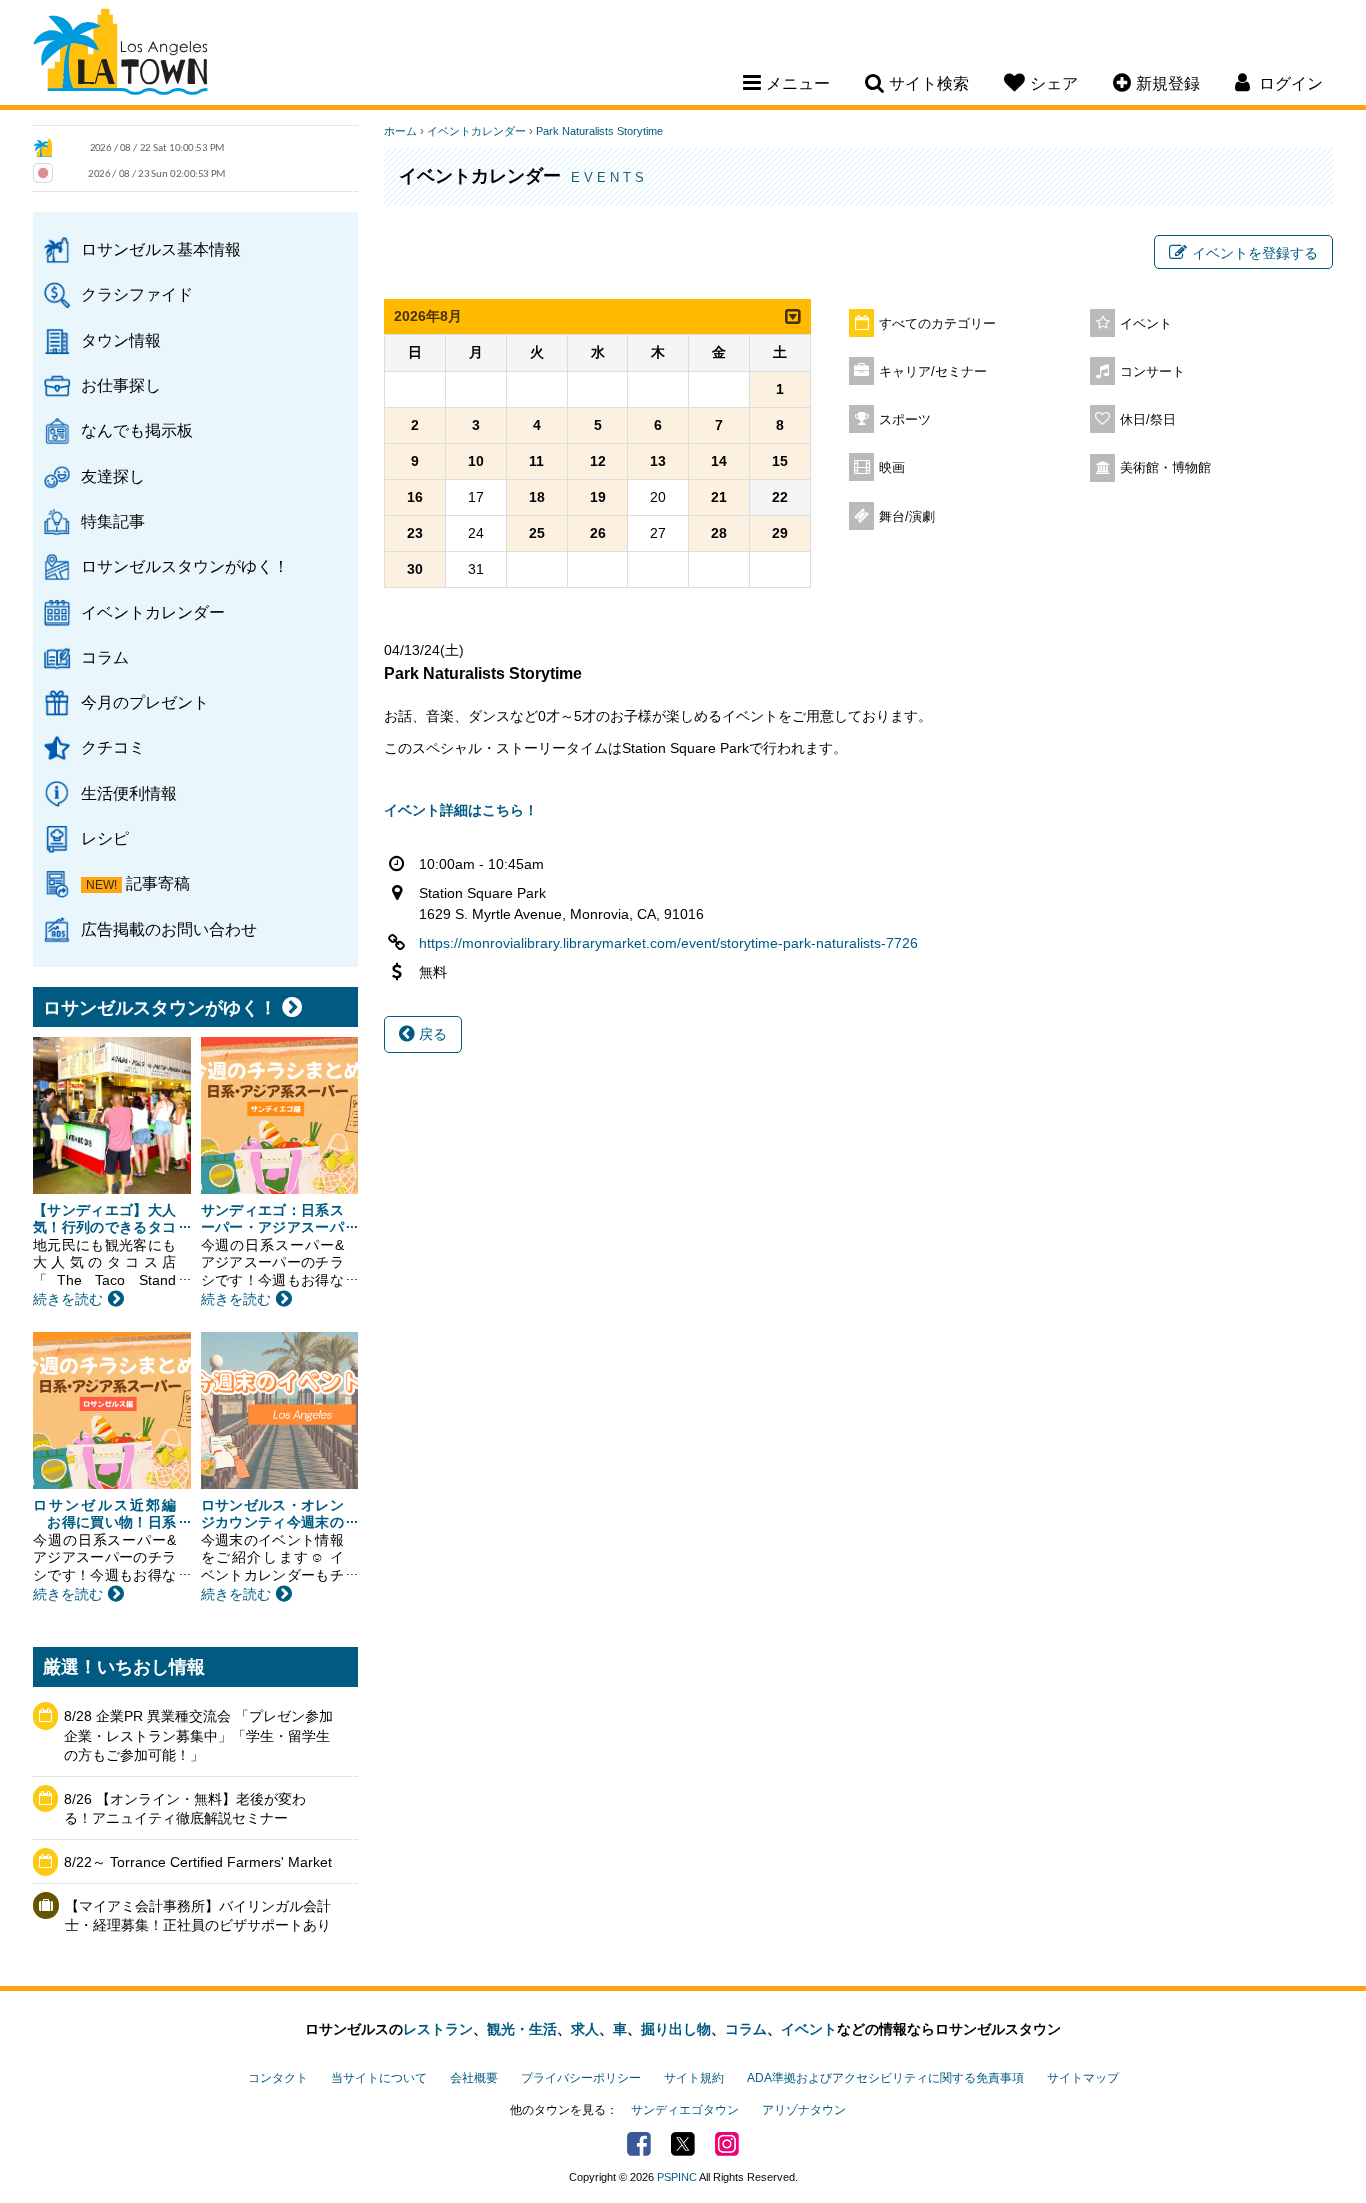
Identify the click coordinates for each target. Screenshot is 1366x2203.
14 (719, 461)
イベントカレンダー (153, 612)
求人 (585, 2029)
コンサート (1152, 372)
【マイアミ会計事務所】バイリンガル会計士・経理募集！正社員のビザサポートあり (198, 1916)
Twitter (683, 2144)
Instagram (727, 2144)
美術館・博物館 (1165, 468)
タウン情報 (121, 340)
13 (658, 461)
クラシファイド (137, 294)
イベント (1146, 324)
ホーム (400, 131)
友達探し (113, 476)
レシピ (105, 838)
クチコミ (113, 747)
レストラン (438, 2029)
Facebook (639, 2144)
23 (415, 533)
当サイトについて (379, 2078)
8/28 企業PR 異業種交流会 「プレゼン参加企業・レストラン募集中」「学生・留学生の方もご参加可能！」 (198, 1735)
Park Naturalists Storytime (599, 131)
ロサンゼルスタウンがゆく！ (185, 566)
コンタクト (278, 2078)
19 (598, 497)
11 (536, 461)
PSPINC (677, 2177)
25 (537, 533)
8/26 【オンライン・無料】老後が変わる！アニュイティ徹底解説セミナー (185, 1809)
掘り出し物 (676, 2029)
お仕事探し (121, 385)
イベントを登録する (1255, 253)
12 (598, 461)
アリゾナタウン (804, 2110)
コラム (105, 657)
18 (537, 497)
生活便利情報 (129, 793)
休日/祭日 (1148, 420)
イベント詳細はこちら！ (461, 810)
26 (598, 533)
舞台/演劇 (907, 517)
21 (719, 497)
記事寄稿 (158, 883)
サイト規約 (694, 2078)
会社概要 (474, 2078)
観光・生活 (522, 2029)
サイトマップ (1083, 2078)
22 (780, 497)
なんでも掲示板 (137, 430)
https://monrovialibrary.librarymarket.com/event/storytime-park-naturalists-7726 (668, 943)
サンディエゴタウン (685, 2110)
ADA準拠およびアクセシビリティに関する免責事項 (885, 2078)
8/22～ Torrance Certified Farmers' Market (198, 1862)
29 (780, 533)
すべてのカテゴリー (937, 324)
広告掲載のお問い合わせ (169, 929)
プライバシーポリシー (581, 2078)
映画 (892, 468)
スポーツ (905, 420)
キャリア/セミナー (933, 372)
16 (415, 497)
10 (476, 461)
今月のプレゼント (145, 702)
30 (415, 569)
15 (780, 461)
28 (719, 533)
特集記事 (113, 521)
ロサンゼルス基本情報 (161, 249)
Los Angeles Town (120, 55)
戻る (431, 1034)
